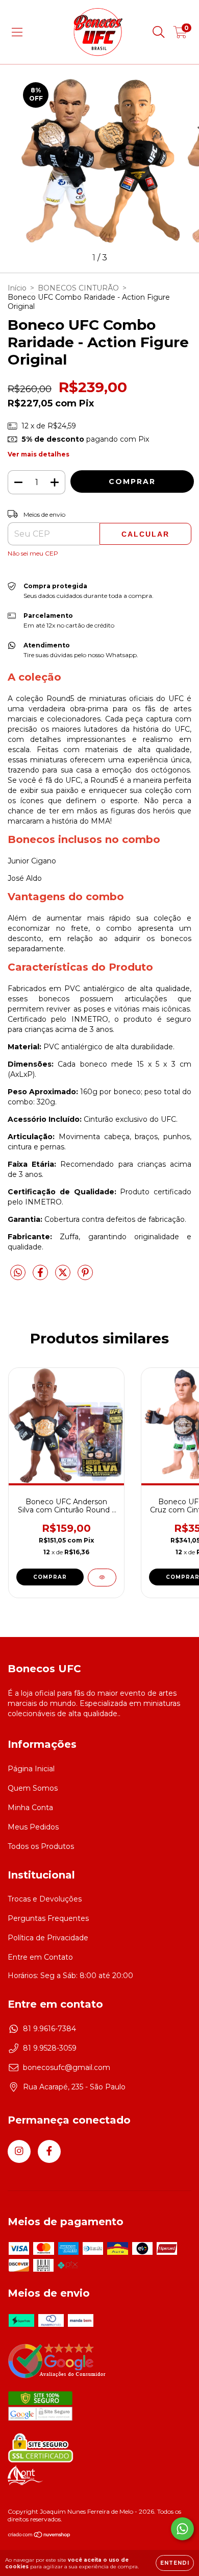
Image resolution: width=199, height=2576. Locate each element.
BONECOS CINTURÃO (78, 288)
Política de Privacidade (48, 1938)
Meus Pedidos (33, 1827)
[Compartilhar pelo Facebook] (41, 1277)
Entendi (175, 2563)
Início (17, 288)
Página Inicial (31, 1769)
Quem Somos (33, 1788)
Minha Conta (30, 1808)
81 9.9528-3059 (50, 2048)
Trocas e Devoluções (45, 1899)
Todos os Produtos (41, 1846)
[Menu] (17, 32)
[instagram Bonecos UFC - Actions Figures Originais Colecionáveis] (19, 2151)
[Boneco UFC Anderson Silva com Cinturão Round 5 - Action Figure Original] (102, 1578)
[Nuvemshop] (40, 2536)
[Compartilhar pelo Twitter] (64, 1277)
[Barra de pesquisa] (159, 32)
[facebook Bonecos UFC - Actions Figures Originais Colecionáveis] (49, 2151)
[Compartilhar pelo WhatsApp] (18, 1273)
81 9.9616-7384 (49, 2029)
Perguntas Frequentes (48, 1918)
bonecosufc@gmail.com (67, 2067)
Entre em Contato (40, 1957)
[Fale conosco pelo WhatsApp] (182, 2529)
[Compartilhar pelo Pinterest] (85, 1277)
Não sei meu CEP (33, 553)
